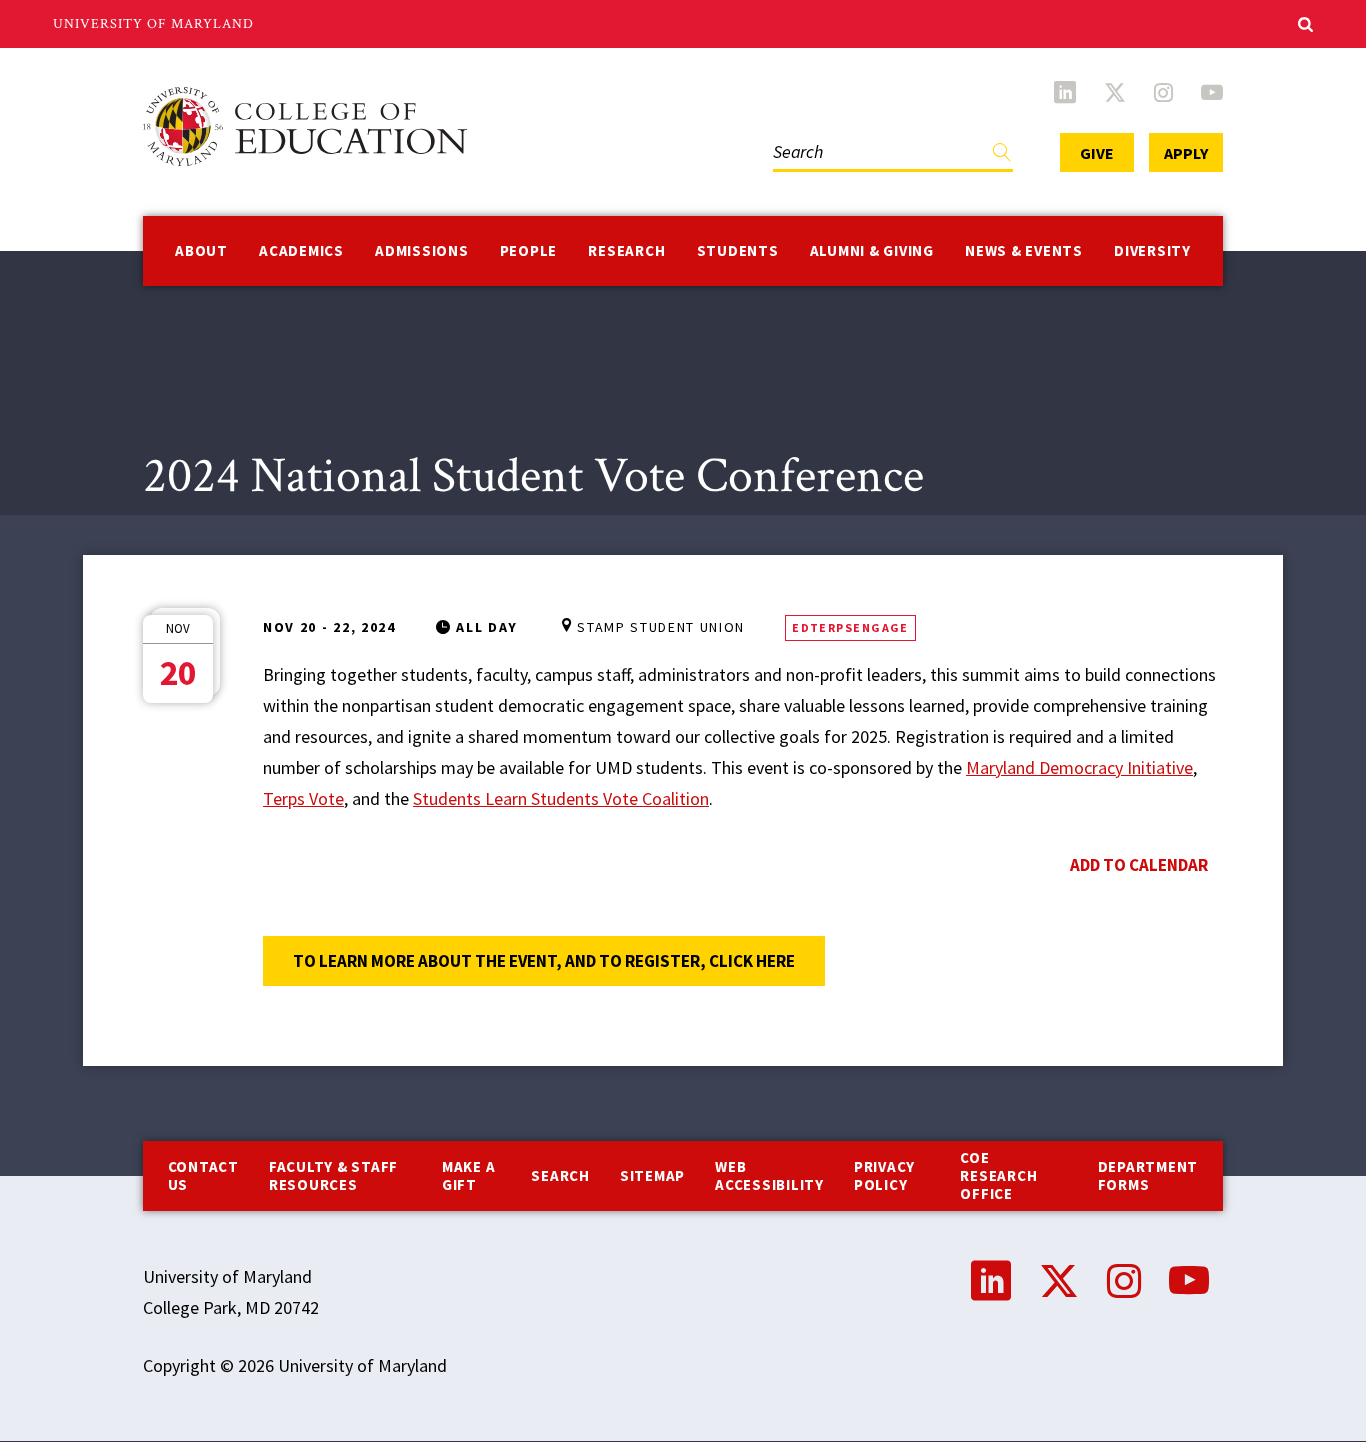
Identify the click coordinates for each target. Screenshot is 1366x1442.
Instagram (1163, 92)
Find (1002, 156)
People (529, 250)
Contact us (203, 1175)
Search (794, 131)
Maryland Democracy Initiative (1079, 767)
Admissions (422, 250)
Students (738, 250)
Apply (1186, 153)
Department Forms (1148, 1175)
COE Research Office (998, 1175)
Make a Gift (469, 1175)
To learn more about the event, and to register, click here (559, 960)
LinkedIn (1065, 92)
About (201, 250)
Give (1097, 153)
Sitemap (652, 1175)
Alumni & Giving (872, 250)
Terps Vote (303, 798)
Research (626, 250)
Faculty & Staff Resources (333, 1175)
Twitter (1115, 92)
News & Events (1024, 250)
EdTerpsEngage (850, 627)
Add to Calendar (1139, 865)
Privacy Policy (884, 1175)
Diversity (1152, 250)
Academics (301, 250)
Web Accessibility (769, 1175)
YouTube (1212, 92)
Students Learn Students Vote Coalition (561, 798)
